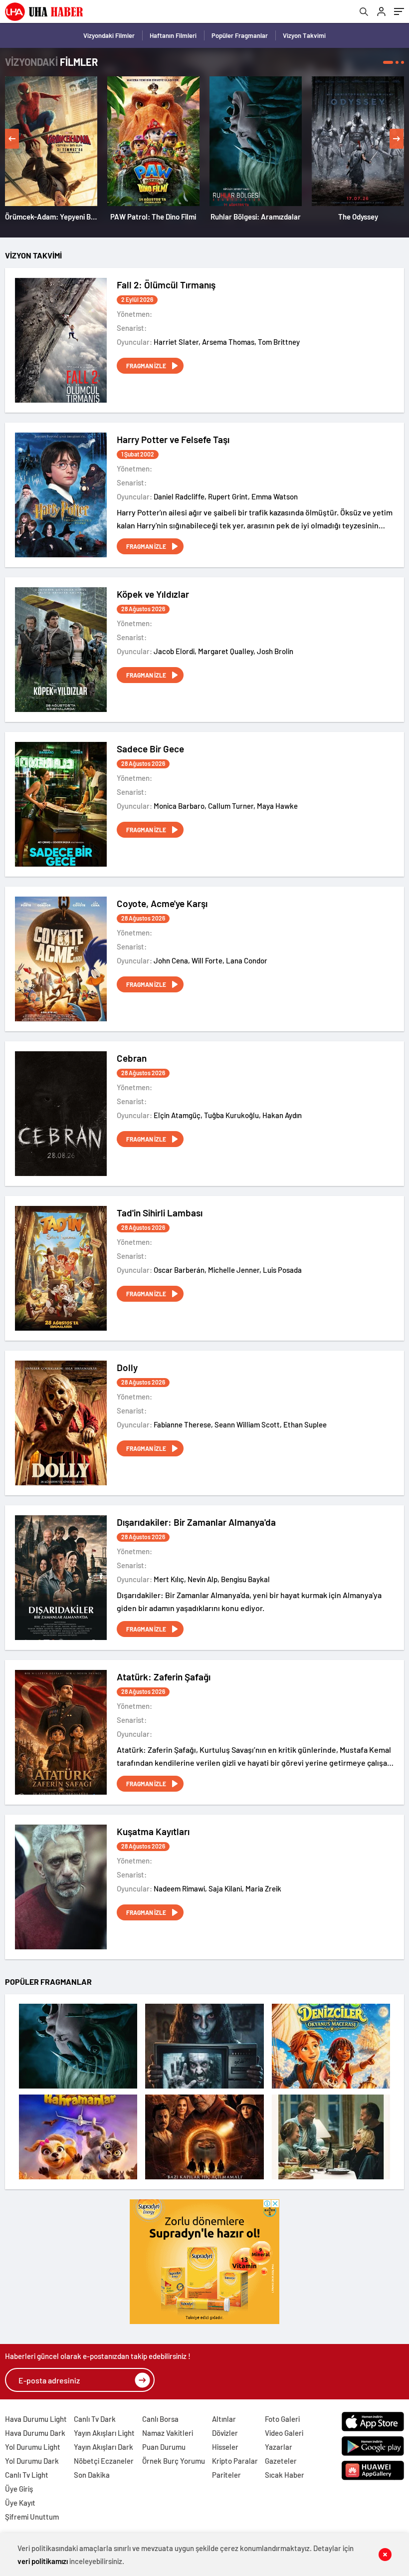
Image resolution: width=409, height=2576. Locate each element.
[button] (388, 62)
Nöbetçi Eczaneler (104, 2461)
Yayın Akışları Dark (103, 2447)
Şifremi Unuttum (32, 2517)
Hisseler (225, 2447)
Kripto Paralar (235, 2461)
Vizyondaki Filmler (109, 35)
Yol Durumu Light (33, 2447)
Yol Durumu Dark (32, 2461)
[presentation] (12, 139)
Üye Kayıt (20, 2503)
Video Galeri (284, 2433)
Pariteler (226, 2475)
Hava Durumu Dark (35, 2433)
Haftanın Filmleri (173, 35)
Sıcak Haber (285, 2475)
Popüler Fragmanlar (240, 35)
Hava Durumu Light (36, 2419)
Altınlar (224, 2419)
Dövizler (225, 2433)
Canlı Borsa (160, 2419)
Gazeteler (281, 2461)
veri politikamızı (43, 2561)
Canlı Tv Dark (95, 2419)
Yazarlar (279, 2447)
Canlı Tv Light (27, 2475)
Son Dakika (92, 2475)
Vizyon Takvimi (304, 35)
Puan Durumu (164, 2447)
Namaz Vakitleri (168, 2433)
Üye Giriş (19, 2489)
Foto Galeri (282, 2419)
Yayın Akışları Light (104, 2433)
